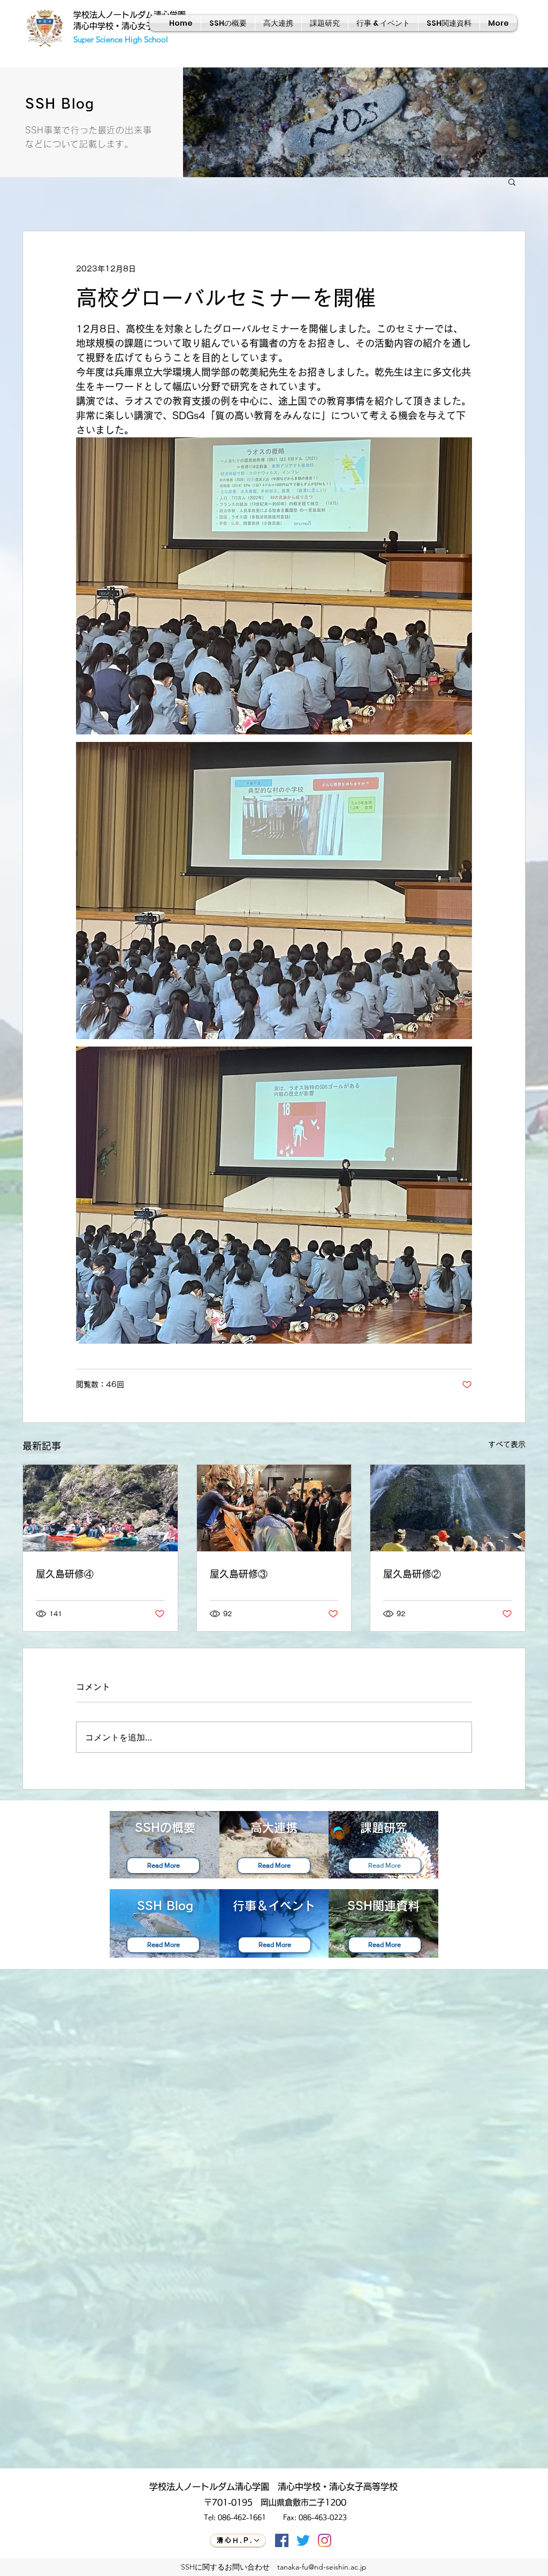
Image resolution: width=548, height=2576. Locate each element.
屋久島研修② (412, 1574)
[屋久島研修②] (448, 1508)
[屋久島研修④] (100, 1508)
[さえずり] (303, 2540)
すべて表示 (507, 1444)
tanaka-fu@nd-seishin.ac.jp (322, 2567)
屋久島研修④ (65, 1574)
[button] (512, 181)
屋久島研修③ (239, 1574)
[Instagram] (325, 2540)
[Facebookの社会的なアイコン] (282, 2540)
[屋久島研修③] (274, 1508)
